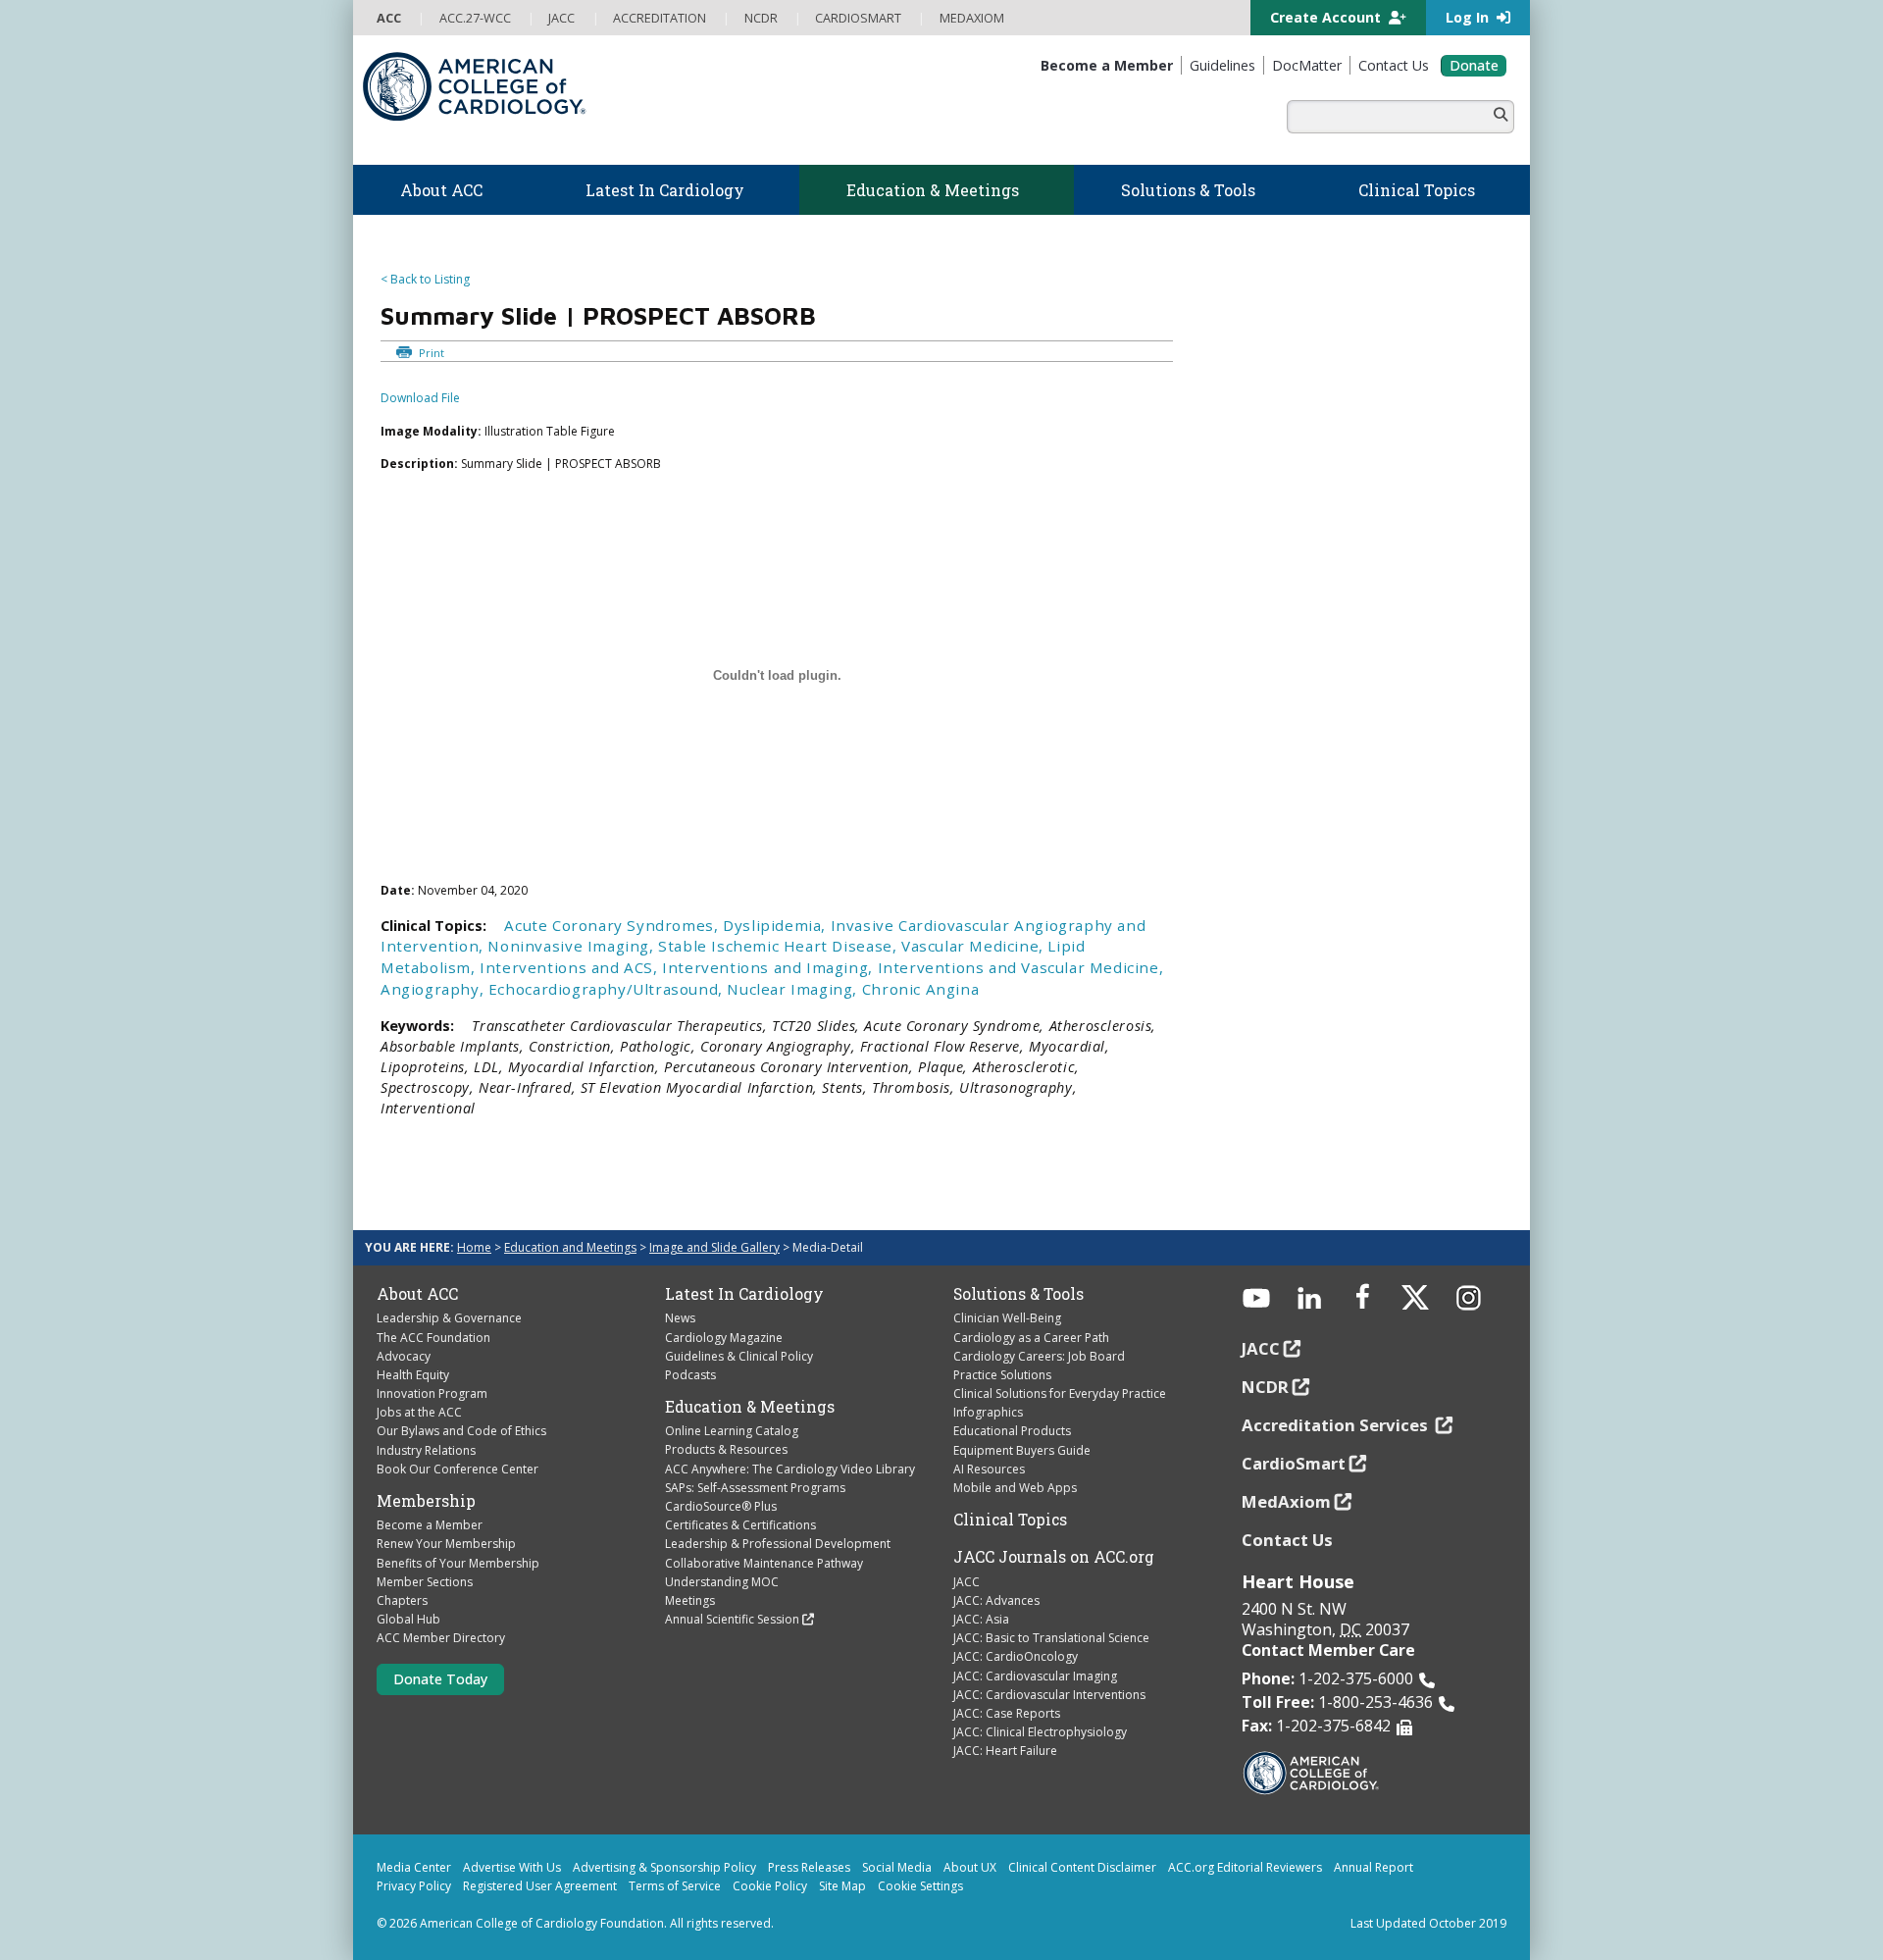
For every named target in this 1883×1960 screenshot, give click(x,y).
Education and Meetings (570, 1247)
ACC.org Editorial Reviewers (1245, 1867)
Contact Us (1287, 1540)
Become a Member (430, 1525)
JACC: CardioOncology (1016, 1656)
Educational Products (1012, 1431)
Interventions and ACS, (571, 967)
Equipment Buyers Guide (1022, 1450)
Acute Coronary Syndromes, (613, 925)
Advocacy (404, 1356)
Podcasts (690, 1375)
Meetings (690, 1600)
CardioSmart (1294, 1463)
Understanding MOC (722, 1582)
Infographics (988, 1412)
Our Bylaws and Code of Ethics (461, 1431)
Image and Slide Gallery (714, 1247)
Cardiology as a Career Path (1031, 1338)
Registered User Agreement (540, 1886)
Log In (1469, 17)
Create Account (1327, 17)
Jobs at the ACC (419, 1412)
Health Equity (413, 1375)
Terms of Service (675, 1886)
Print (430, 353)
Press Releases (809, 1867)
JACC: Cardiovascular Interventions (1049, 1695)
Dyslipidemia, (776, 925)
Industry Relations (426, 1450)
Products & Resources (726, 1449)
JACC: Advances (996, 1600)
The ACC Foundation (433, 1338)
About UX (970, 1867)
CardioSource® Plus (721, 1506)
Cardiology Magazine (724, 1338)
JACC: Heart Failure (1005, 1751)
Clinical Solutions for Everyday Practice (1060, 1393)
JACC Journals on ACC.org (1054, 1557)
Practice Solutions (1002, 1375)
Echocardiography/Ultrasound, (608, 989)
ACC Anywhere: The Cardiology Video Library (790, 1469)
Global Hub (408, 1619)
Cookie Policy (770, 1886)
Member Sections (425, 1582)
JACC (967, 1582)
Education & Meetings (750, 1407)
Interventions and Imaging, (769, 967)
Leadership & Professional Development (778, 1544)
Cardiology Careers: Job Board (1039, 1356)
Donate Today (440, 1679)
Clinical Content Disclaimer (1082, 1867)
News (680, 1318)
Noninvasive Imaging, (573, 946)
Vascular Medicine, (975, 946)
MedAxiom (1286, 1501)
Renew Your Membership (446, 1544)
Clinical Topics (1010, 1520)
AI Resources (989, 1469)
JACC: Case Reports (1007, 1713)
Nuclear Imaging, (794, 989)
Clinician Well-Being (1007, 1318)
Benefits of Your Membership (458, 1563)
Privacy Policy (414, 1886)
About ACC (417, 1294)
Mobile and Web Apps (1015, 1488)
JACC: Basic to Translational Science (1051, 1638)
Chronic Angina (920, 989)
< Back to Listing (425, 279)
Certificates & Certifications (740, 1525)
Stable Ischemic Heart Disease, (780, 946)
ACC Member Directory (441, 1638)
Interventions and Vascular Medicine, (1021, 967)
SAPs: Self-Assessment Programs (755, 1488)
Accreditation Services (1337, 1425)
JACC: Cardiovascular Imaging (1035, 1676)
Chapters (402, 1600)
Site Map (842, 1886)
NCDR (1265, 1387)
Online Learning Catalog (732, 1431)
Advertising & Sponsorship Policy (664, 1867)
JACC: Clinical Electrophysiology (1040, 1732)
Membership (426, 1501)
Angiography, (434, 989)
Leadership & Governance (449, 1318)
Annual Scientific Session (732, 1619)
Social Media (897, 1867)
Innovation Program (432, 1393)
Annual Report (1374, 1867)
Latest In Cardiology (744, 1294)
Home (474, 1247)
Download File (420, 398)
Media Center (414, 1867)
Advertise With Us (512, 1867)
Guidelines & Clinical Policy (739, 1356)
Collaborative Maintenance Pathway (764, 1563)
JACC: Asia (981, 1619)
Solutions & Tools (1018, 1294)
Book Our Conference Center (458, 1469)
